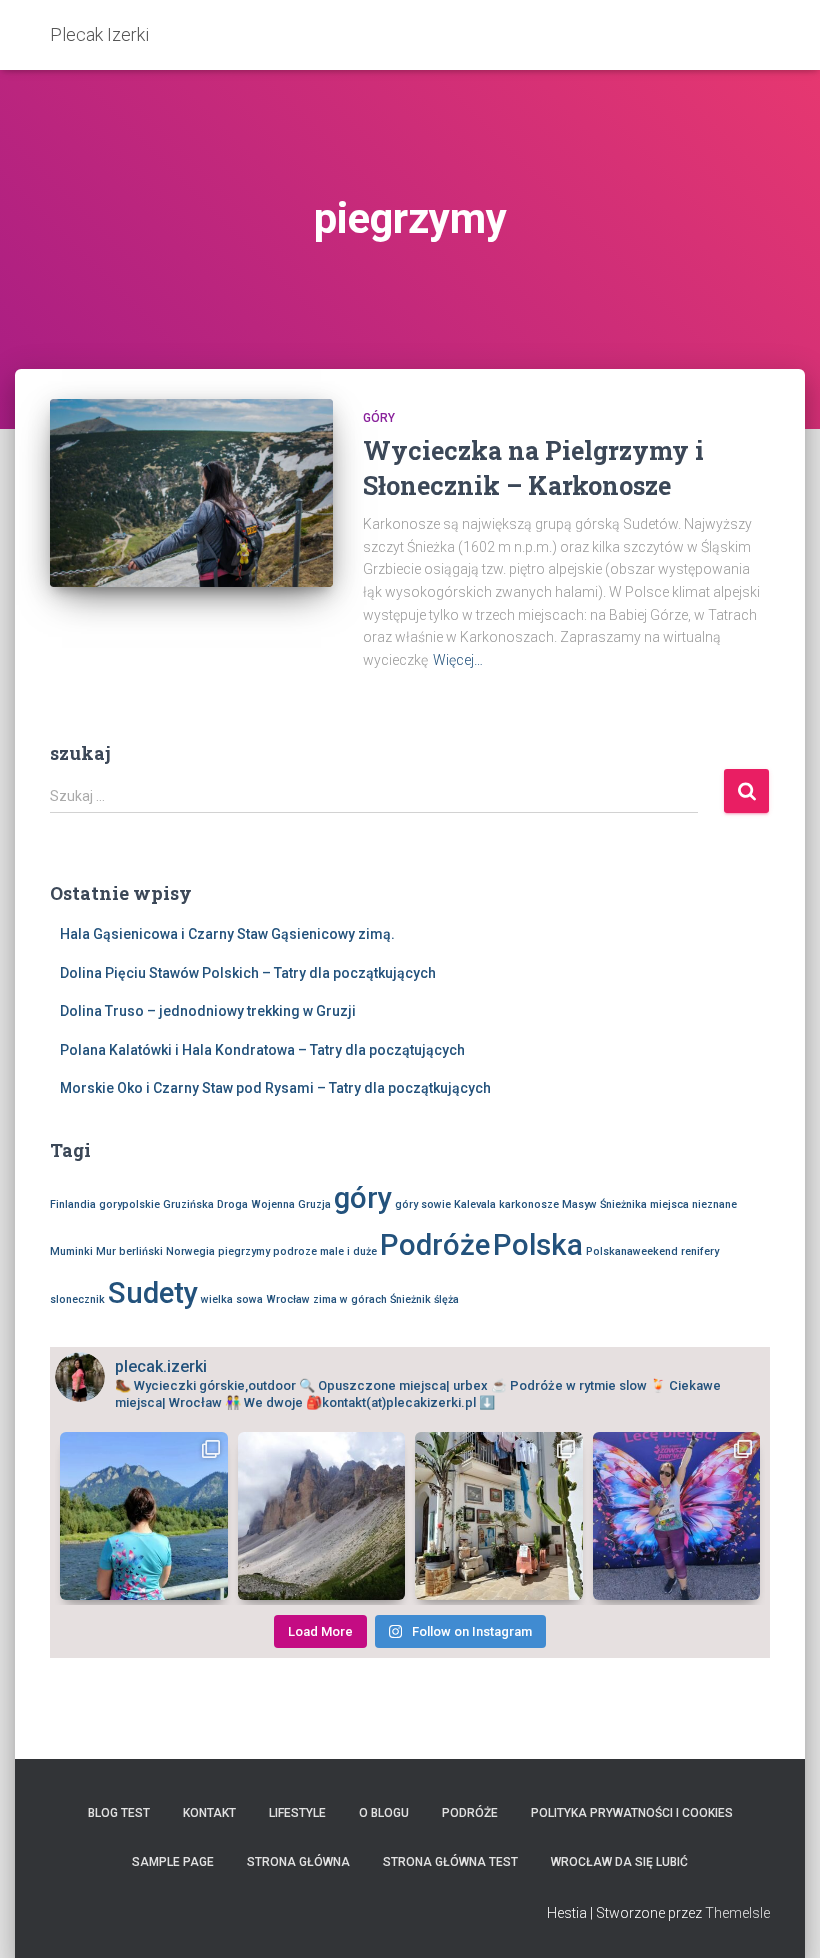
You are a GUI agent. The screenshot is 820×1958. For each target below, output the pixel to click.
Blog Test (119, 1813)
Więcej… (458, 660)
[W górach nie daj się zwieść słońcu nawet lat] (322, 1516)
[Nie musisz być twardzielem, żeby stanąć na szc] (144, 1516)
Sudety (153, 1293)
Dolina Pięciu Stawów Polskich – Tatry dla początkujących (248, 973)
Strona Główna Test (450, 1862)
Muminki (71, 1251)
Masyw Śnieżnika (604, 1204)
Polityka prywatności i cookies (632, 1813)
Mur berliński (129, 1251)
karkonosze (529, 1204)
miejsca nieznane (693, 1204)
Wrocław (288, 1299)
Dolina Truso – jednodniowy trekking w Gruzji (208, 1011)
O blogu (384, 1813)
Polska (538, 1245)
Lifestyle (297, 1813)
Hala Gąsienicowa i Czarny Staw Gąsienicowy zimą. (227, 934)
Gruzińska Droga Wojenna (229, 1204)
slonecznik (77, 1299)
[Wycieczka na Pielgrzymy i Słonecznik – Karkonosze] (191, 493)
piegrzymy (244, 1251)
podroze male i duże (325, 1251)
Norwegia (190, 1251)
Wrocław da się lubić (619, 1862)
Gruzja (314, 1204)
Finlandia (73, 1204)
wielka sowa (232, 1299)
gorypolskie (129, 1204)
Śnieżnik (410, 1299)
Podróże (435, 1245)
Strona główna (298, 1862)
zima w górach (350, 1299)
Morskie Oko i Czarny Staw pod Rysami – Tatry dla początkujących (275, 1088)
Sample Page (173, 1862)
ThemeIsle (737, 1913)
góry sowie (423, 1204)
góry (363, 1198)
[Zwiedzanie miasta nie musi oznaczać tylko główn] (499, 1516)
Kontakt (209, 1813)
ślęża (446, 1299)
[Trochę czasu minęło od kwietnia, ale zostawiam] (677, 1516)
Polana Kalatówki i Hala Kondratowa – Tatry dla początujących (262, 1050)
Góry (379, 418)
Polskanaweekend (632, 1251)
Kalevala (475, 1204)
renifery (700, 1251)
